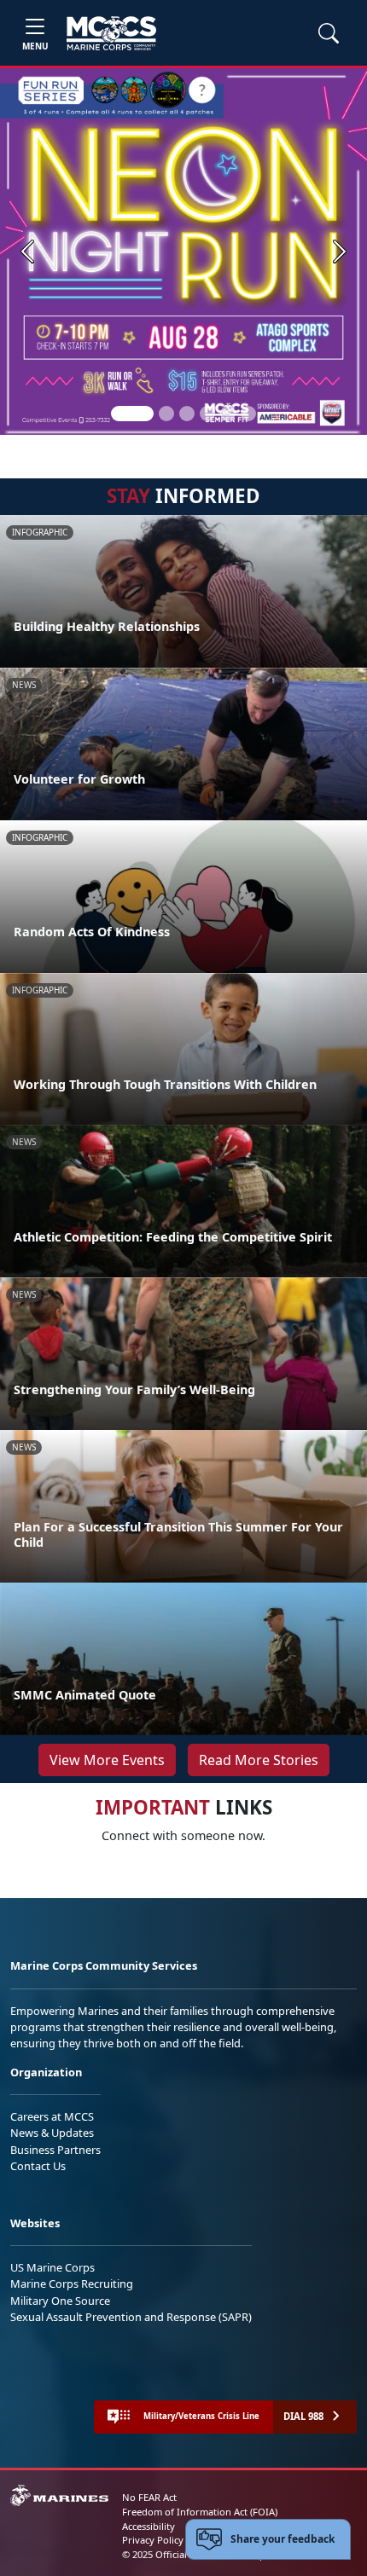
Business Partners (55, 2150)
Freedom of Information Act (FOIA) (200, 2512)
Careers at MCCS (52, 2116)
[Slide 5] (228, 414)
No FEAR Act (149, 2497)
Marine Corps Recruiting (72, 2284)
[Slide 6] (248, 414)
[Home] (111, 33)
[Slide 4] (207, 414)
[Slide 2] (166, 414)
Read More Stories (259, 1760)
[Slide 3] (187, 414)
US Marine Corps (52, 2267)
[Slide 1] (132, 414)
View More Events (107, 1760)
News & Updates (52, 2133)
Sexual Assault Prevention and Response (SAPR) (131, 2317)
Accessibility (149, 2526)
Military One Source (60, 2301)
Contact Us (38, 2166)
